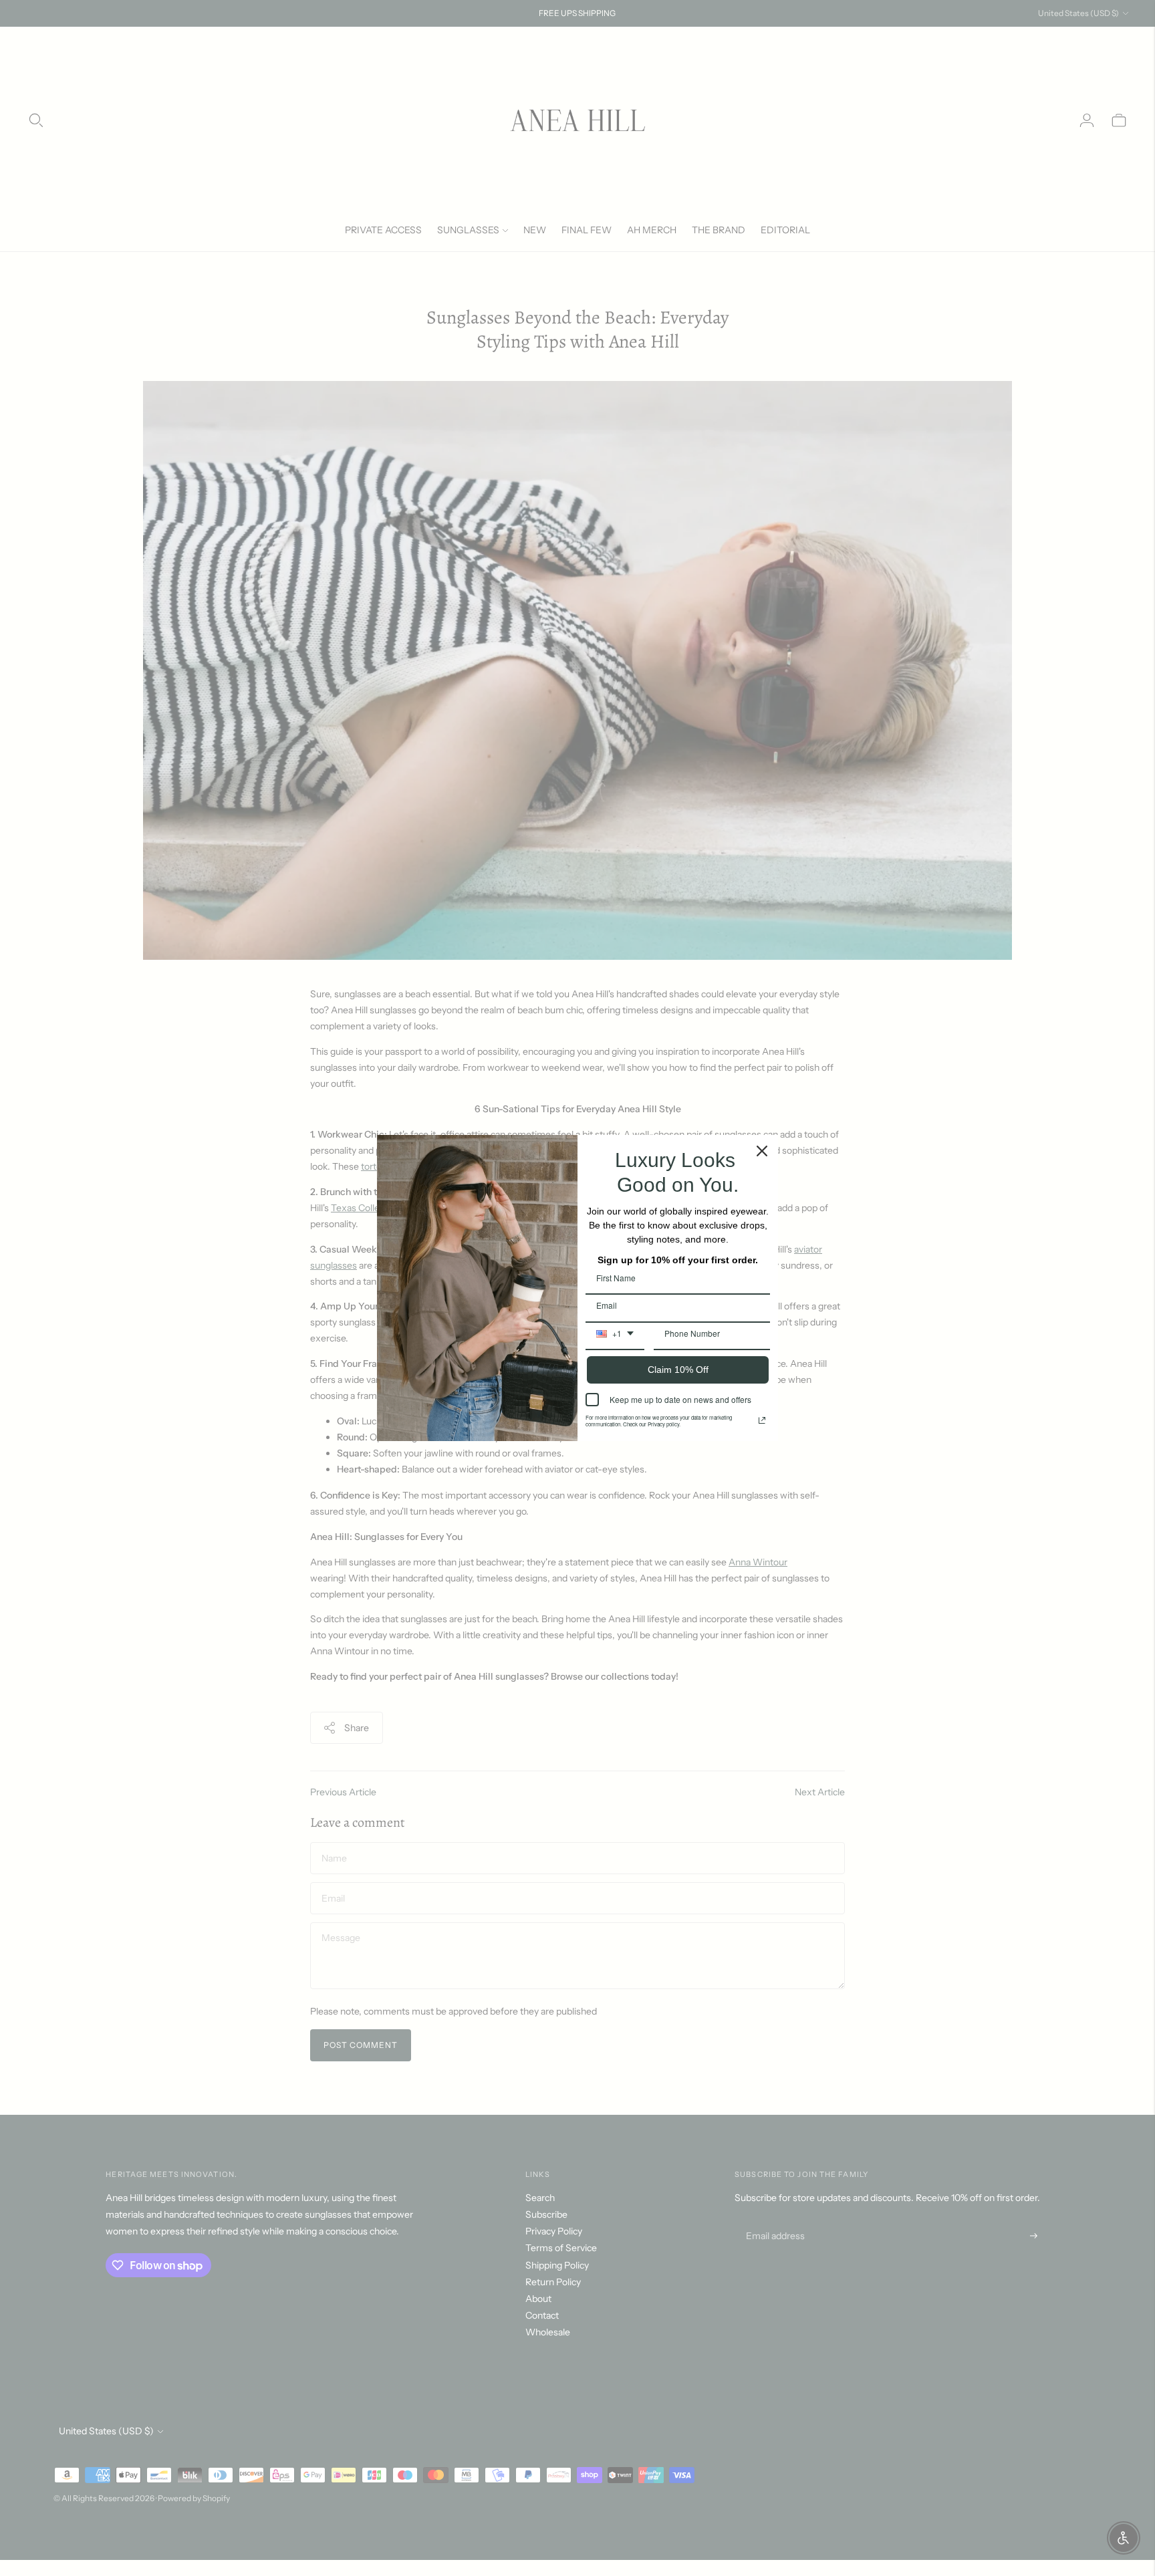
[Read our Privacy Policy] (762, 1420)
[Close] (762, 1151)
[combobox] (615, 1338)
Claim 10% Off (678, 1370)
